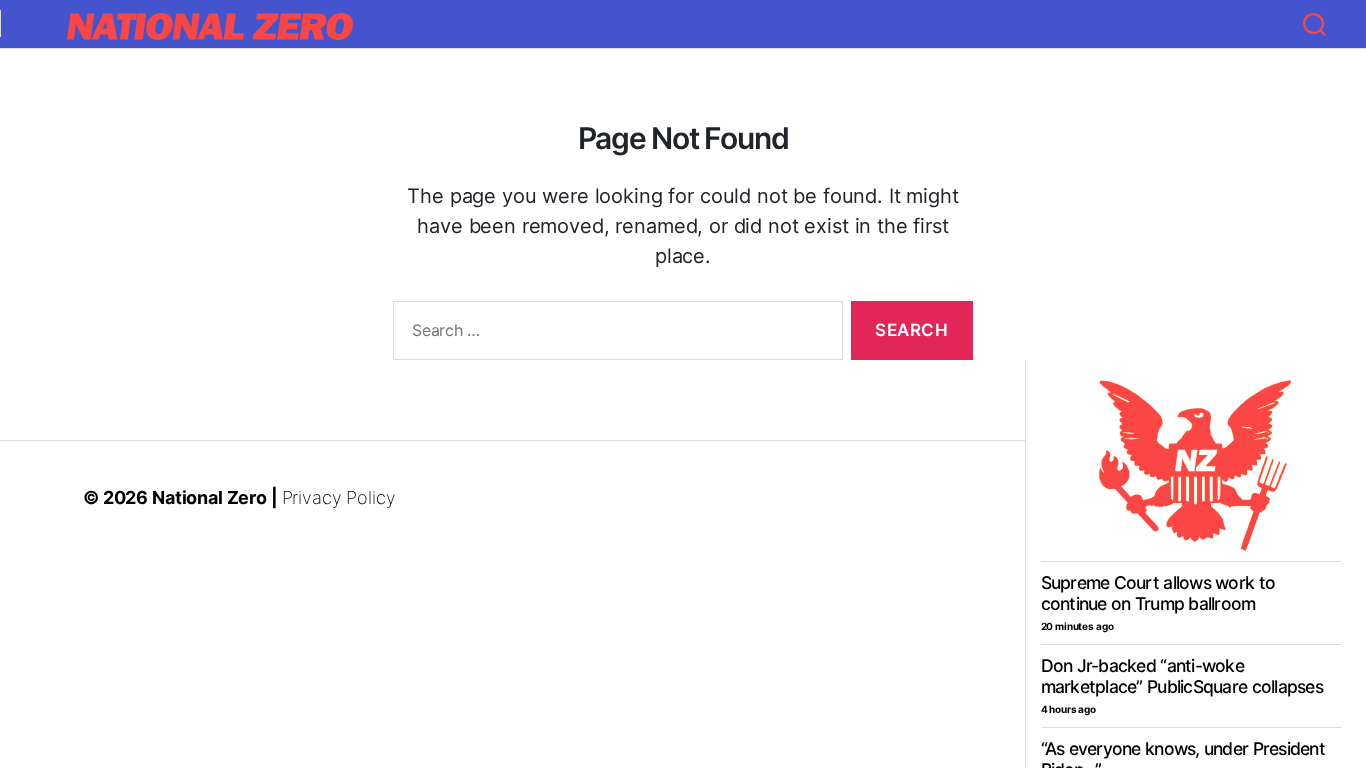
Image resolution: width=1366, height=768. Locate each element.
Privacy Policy (339, 497)
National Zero (209, 497)
